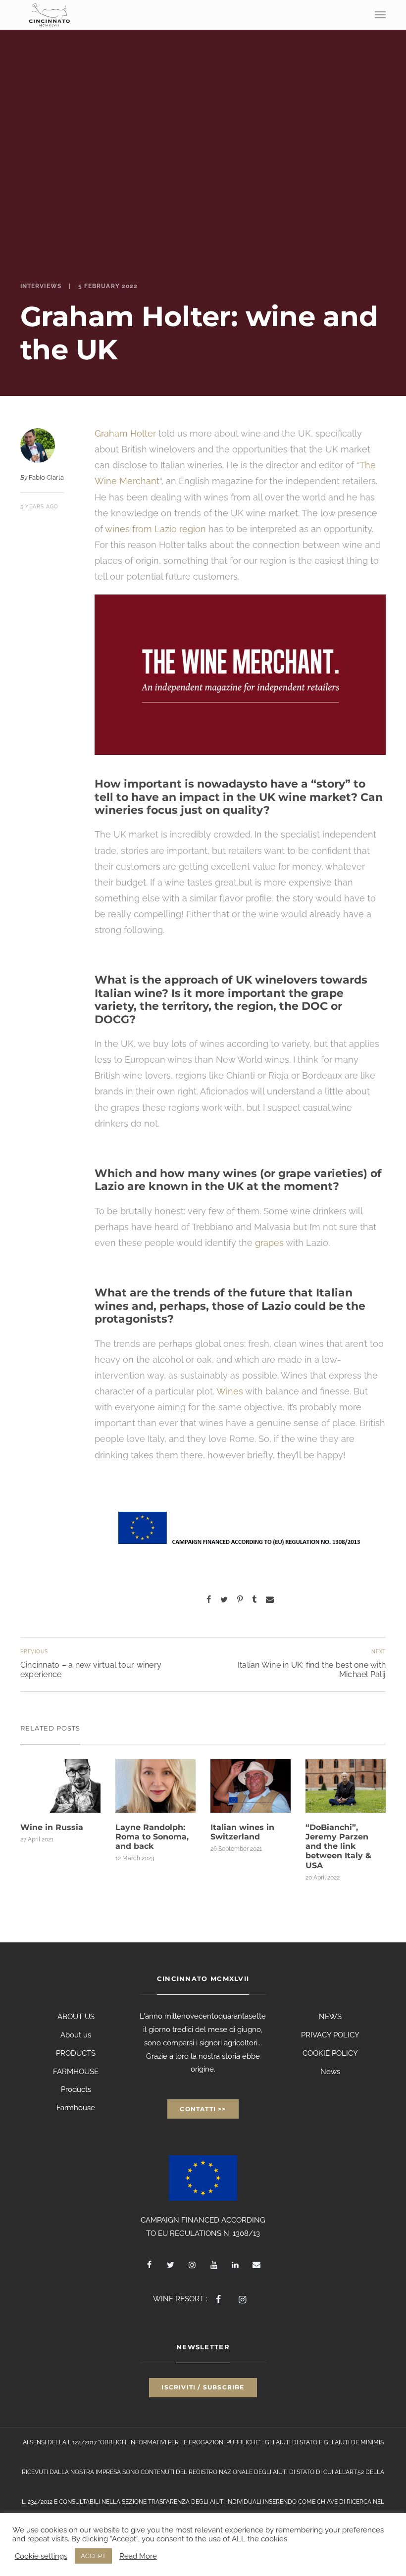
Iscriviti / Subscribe (203, 2387)
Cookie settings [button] (41, 2556)
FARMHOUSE (76, 2072)
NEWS (330, 2017)
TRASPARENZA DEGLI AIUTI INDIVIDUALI (205, 2502)
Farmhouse (76, 2108)
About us (76, 2035)
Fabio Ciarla (46, 477)
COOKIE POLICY (330, 2053)
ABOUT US (76, 2017)
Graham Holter (125, 433)
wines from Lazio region (155, 529)
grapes (269, 1243)
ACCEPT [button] (93, 2556)
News (330, 2072)
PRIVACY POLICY (330, 2035)
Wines (230, 1391)
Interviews (41, 286)
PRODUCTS (76, 2053)
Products (76, 2089)
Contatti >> (203, 2109)
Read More (138, 2556)
